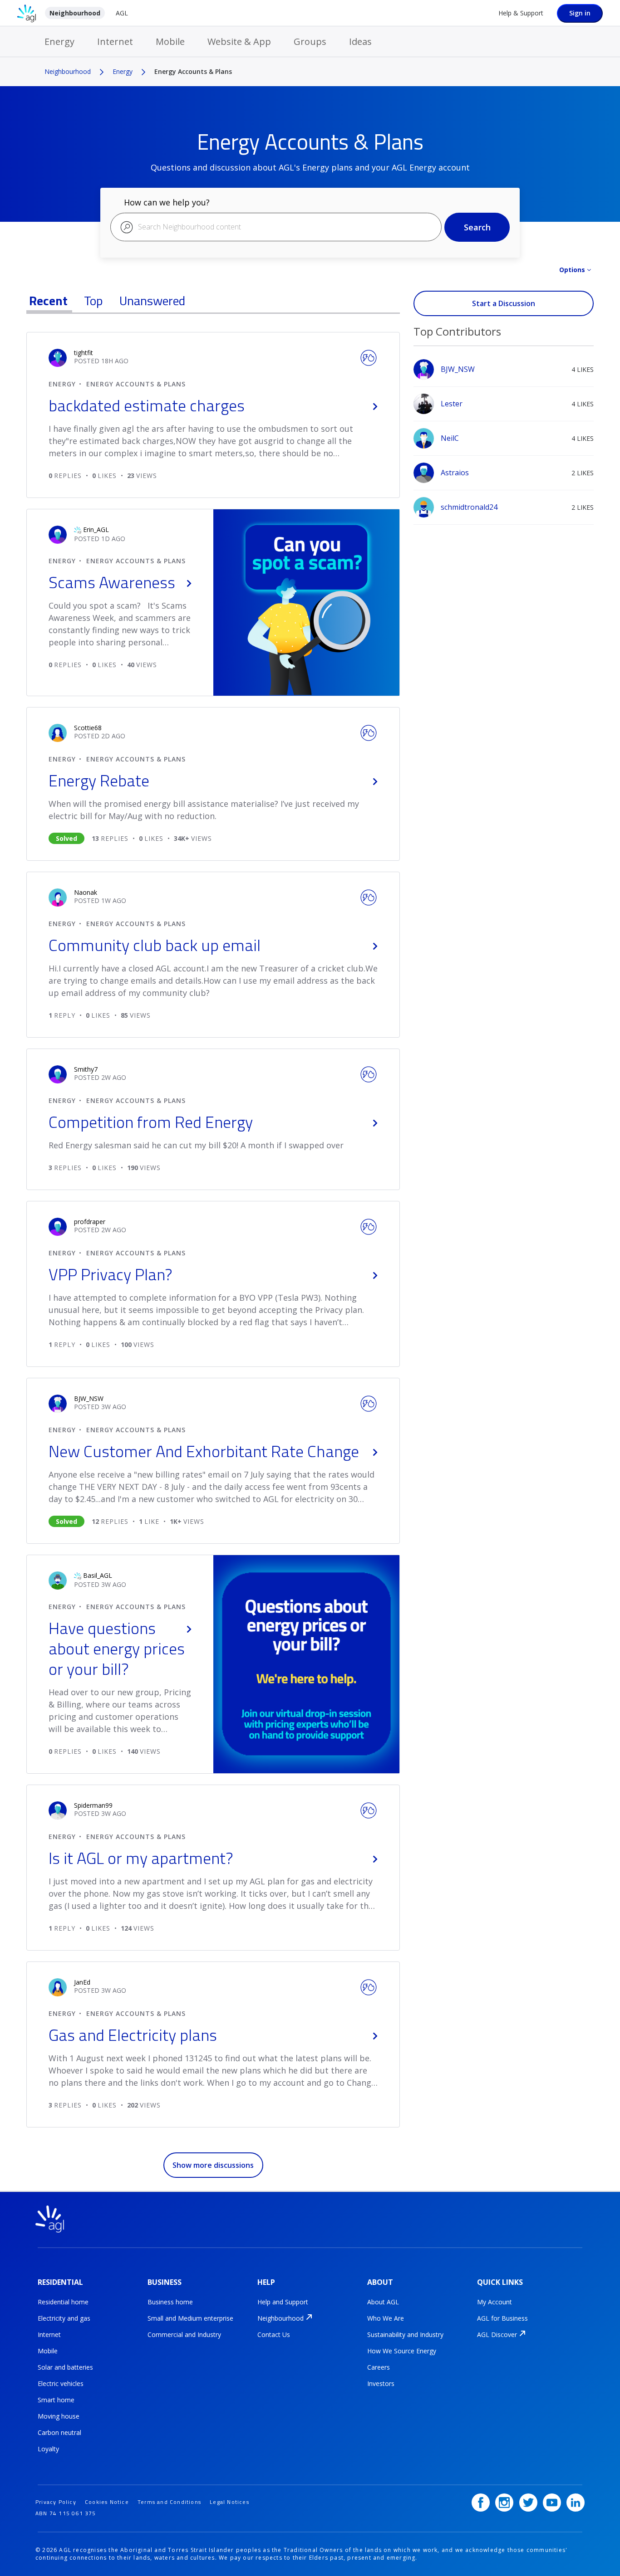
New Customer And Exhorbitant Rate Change (204, 1451)
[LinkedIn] (576, 2503)
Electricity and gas (64, 2318)
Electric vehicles (61, 2383)
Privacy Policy (56, 2502)
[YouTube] (552, 2503)
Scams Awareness (112, 582)
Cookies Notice (107, 2502)
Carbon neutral (59, 2432)
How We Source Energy (402, 2351)
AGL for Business (502, 2318)
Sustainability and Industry (405, 2334)
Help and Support (283, 2302)
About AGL (383, 2302)
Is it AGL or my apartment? (141, 1858)
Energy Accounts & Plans (136, 384)
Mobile (170, 41)
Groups (310, 41)
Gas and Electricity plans (133, 2035)
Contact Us (274, 2334)
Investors (381, 2383)
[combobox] (276, 227)
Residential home (63, 2302)
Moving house (59, 2416)
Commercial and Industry (184, 2334)
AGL (122, 13)
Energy (59, 41)
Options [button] (572, 270)
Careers (379, 2367)
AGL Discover (497, 2334)
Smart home (56, 2400)
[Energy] (369, 357)
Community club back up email (155, 945)
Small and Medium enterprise (190, 2318)
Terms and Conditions (169, 2502)
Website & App (239, 41)
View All (504, 320)
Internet (115, 41)
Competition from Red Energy (151, 1122)
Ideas (360, 41)
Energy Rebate (99, 780)
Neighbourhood (75, 13)
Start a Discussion (504, 303)
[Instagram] (504, 2503)
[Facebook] (481, 2503)
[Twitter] (528, 2503)
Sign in (580, 13)
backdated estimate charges (147, 405)
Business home (170, 2302)
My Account (495, 2302)
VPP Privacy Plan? (111, 1274)
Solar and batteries (65, 2367)
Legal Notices (229, 2502)
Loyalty (48, 2449)
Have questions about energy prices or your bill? (117, 1648)
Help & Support (521, 13)
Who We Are (386, 2318)
